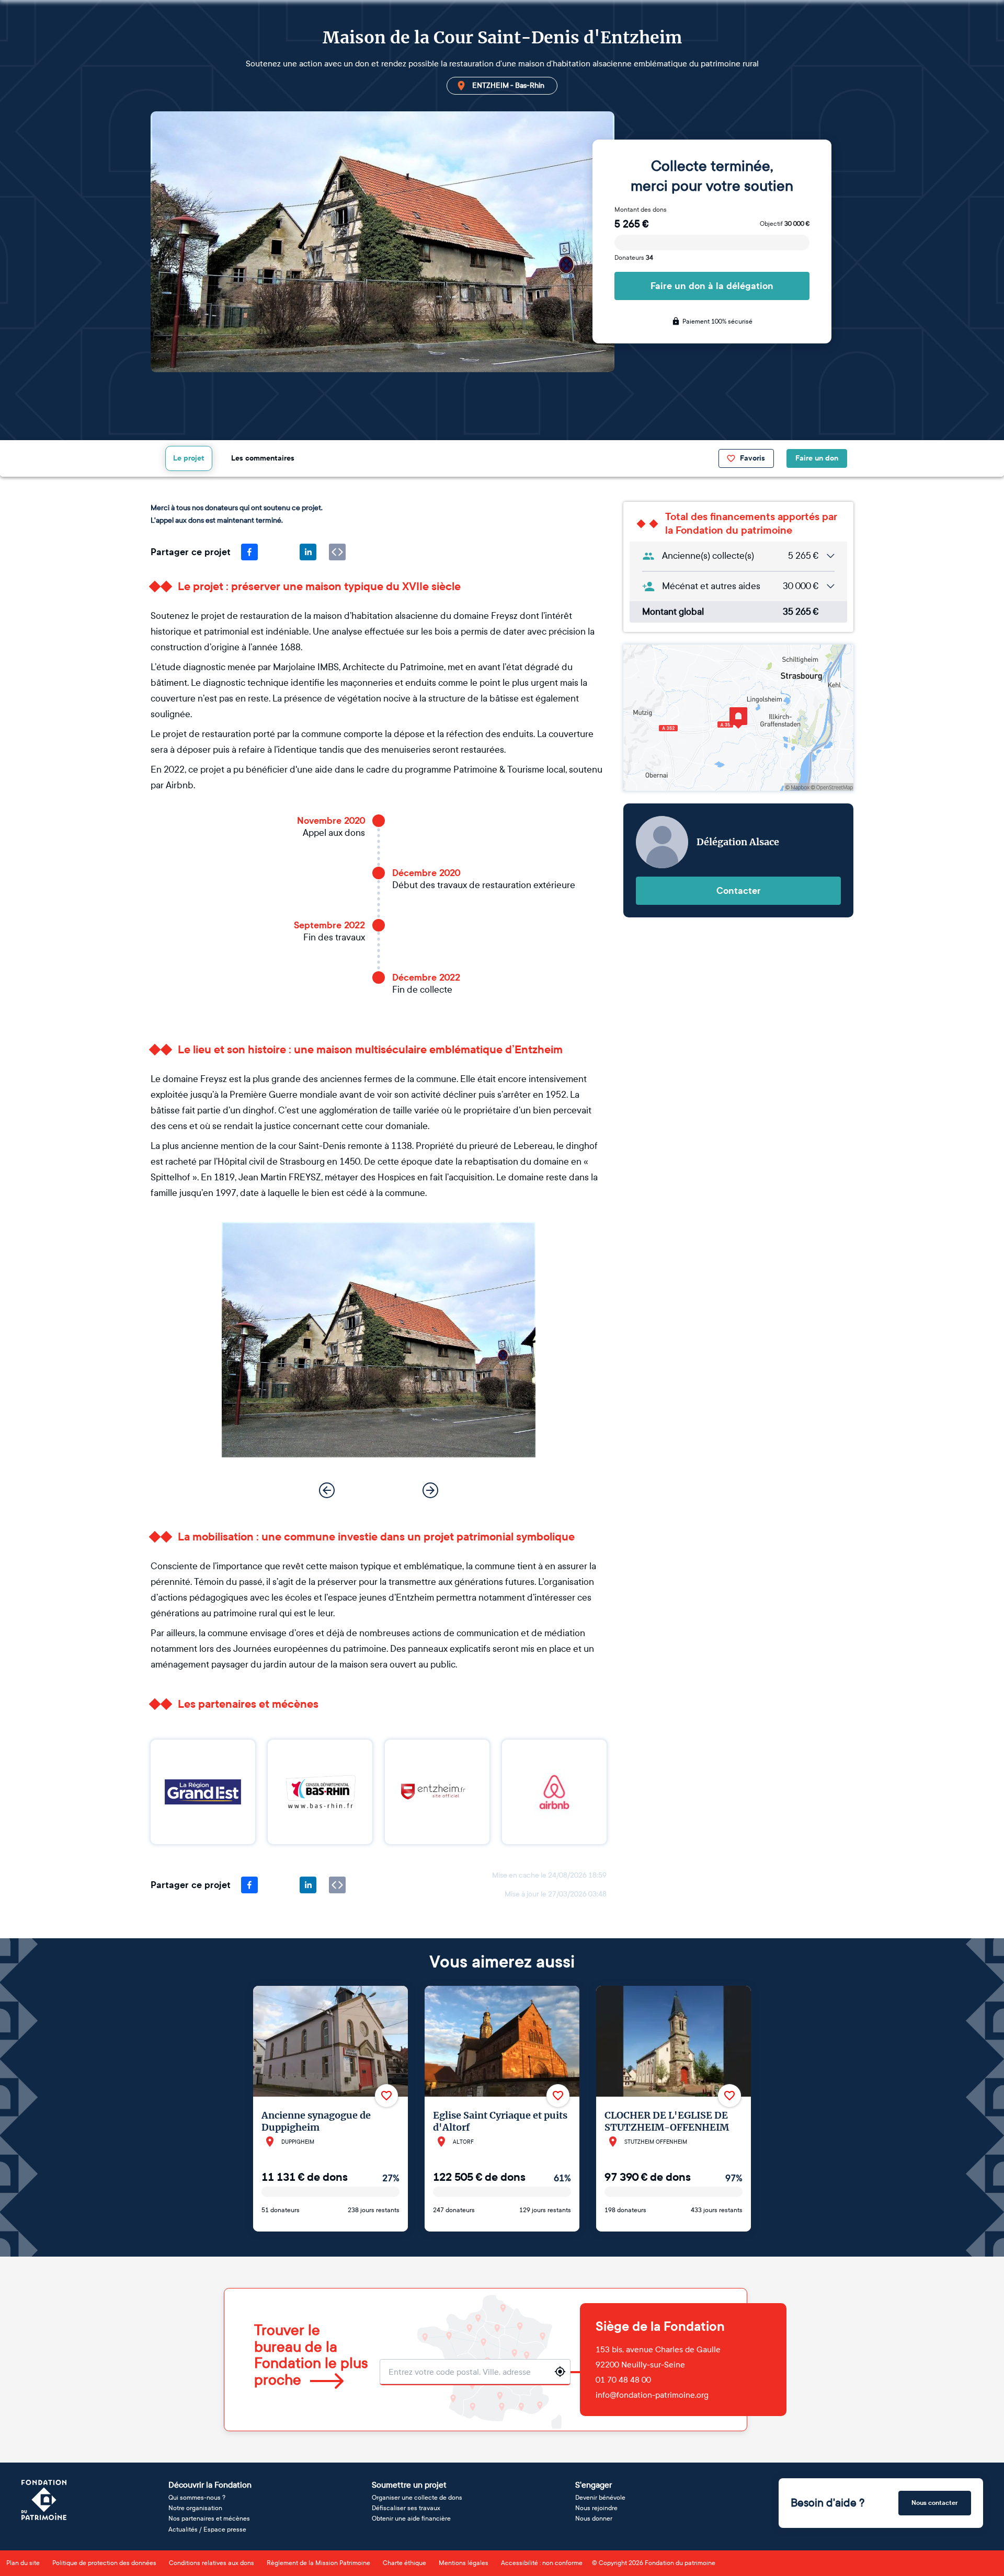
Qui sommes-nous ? (197, 2498)
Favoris (752, 458)
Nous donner (594, 2518)
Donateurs (634, 258)
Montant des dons (641, 210)
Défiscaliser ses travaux (406, 2508)
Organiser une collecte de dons (417, 2498)
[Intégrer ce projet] (337, 552)
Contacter (739, 891)
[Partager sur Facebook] (249, 552)
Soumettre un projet (409, 2485)
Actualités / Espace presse (207, 2529)
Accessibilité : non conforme (542, 2563)
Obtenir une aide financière (411, 2518)
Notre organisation (195, 2508)
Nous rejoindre (596, 2508)
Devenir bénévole (600, 2498)
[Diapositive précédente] (327, 1490)
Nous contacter (935, 2503)
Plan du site (23, 2563)
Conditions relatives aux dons (212, 2563)
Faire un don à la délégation (712, 286)
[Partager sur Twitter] (279, 552)
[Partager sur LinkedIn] (308, 552)
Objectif (785, 224)
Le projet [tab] (189, 458)
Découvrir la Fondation (210, 2485)
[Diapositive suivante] (430, 1490)
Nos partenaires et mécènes (209, 2518)
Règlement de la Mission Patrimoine (318, 2563)
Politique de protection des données (104, 2563)
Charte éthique (404, 2563)
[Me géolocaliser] (560, 2372)
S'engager (594, 2485)
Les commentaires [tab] (263, 458)
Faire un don (817, 458)
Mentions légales (464, 2563)
